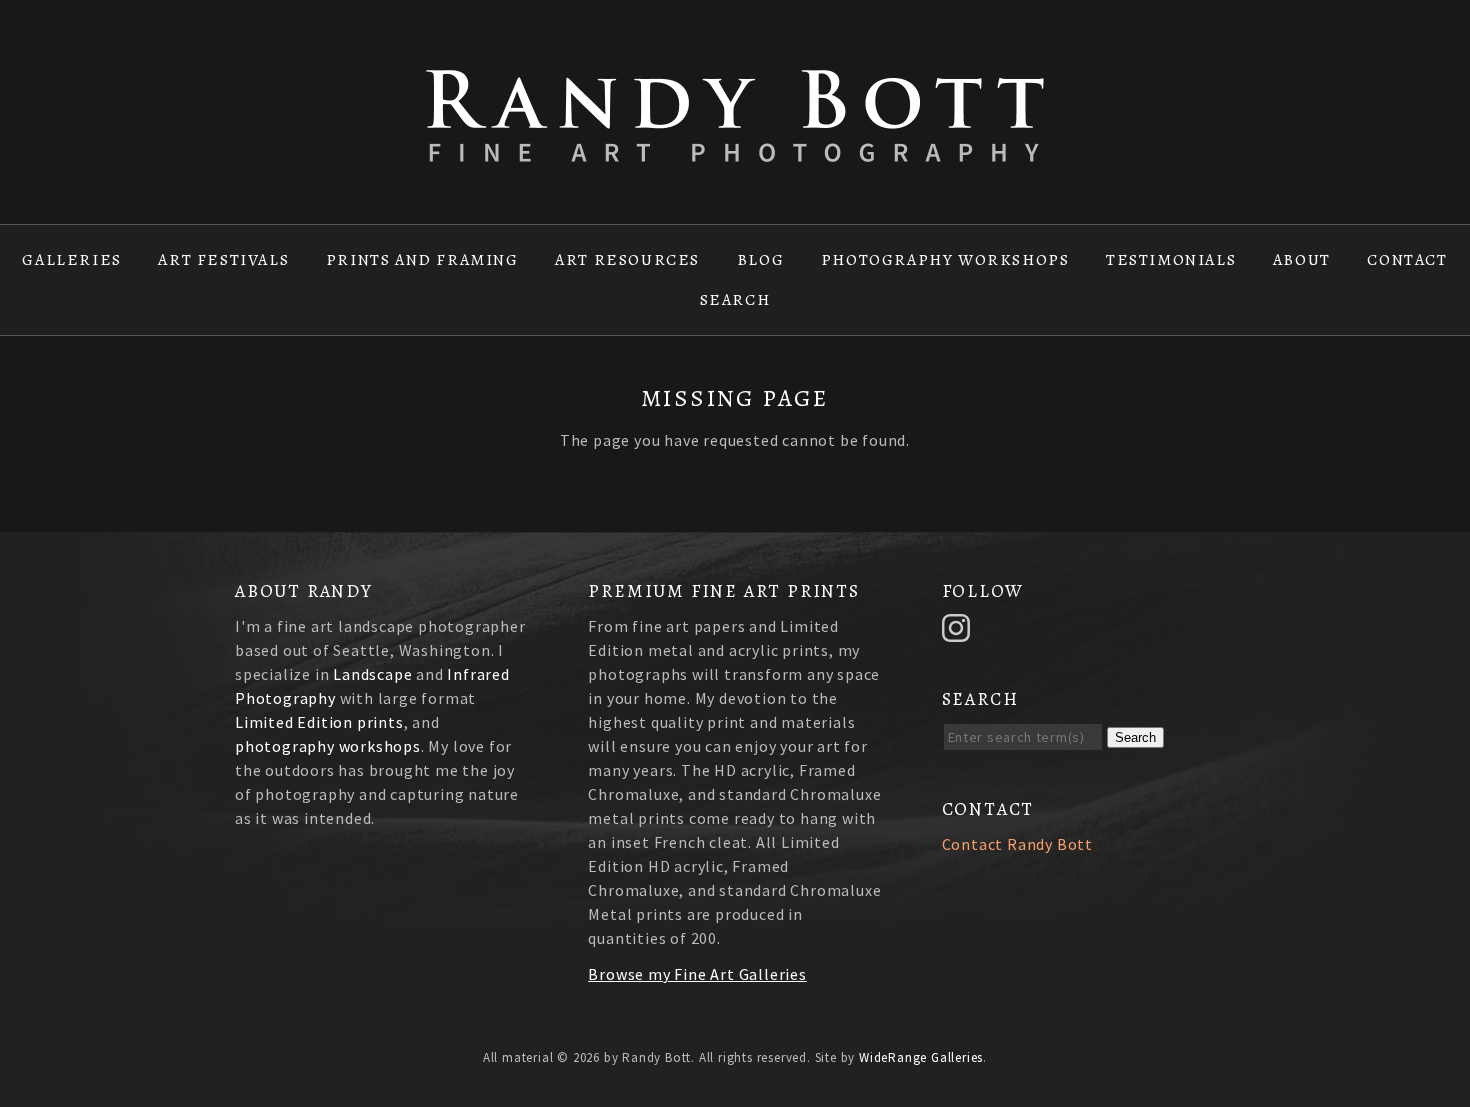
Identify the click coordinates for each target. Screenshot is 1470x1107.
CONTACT (1407, 260)
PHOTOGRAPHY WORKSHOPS (945, 260)
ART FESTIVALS (223, 260)
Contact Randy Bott (1017, 844)
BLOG (760, 260)
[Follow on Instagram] (959, 626)
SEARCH (735, 300)
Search (1135, 737)
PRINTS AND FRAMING (422, 260)
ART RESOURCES (627, 260)
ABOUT (1302, 260)
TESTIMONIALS (1171, 260)
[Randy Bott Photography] (735, 150)
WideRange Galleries (921, 1057)
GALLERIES (71, 260)
